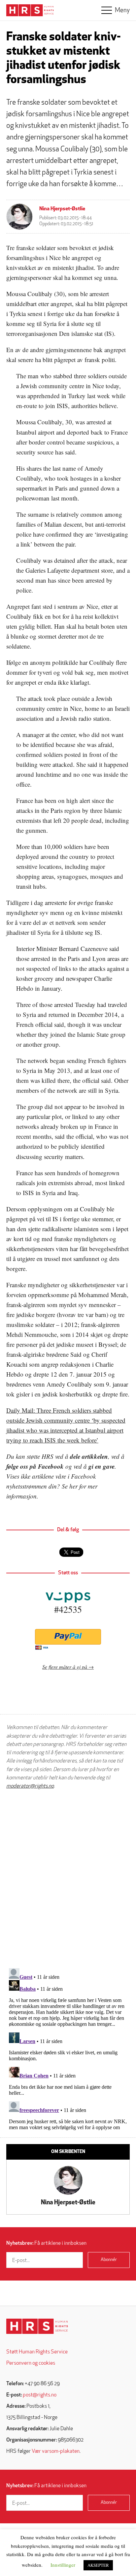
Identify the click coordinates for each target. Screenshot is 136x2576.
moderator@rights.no (30, 1786)
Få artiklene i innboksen (46, 2243)
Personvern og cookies (31, 2363)
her (73, 1486)
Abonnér (109, 2260)
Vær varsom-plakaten (56, 2451)
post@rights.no (40, 2395)
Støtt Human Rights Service (37, 2352)
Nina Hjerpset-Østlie (62, 209)
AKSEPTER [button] (98, 2565)
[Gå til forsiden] (37, 2326)
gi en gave (102, 1466)
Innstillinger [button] (63, 2565)
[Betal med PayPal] (68, 1637)
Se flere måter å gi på (65, 1667)
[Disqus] (68, 1879)
